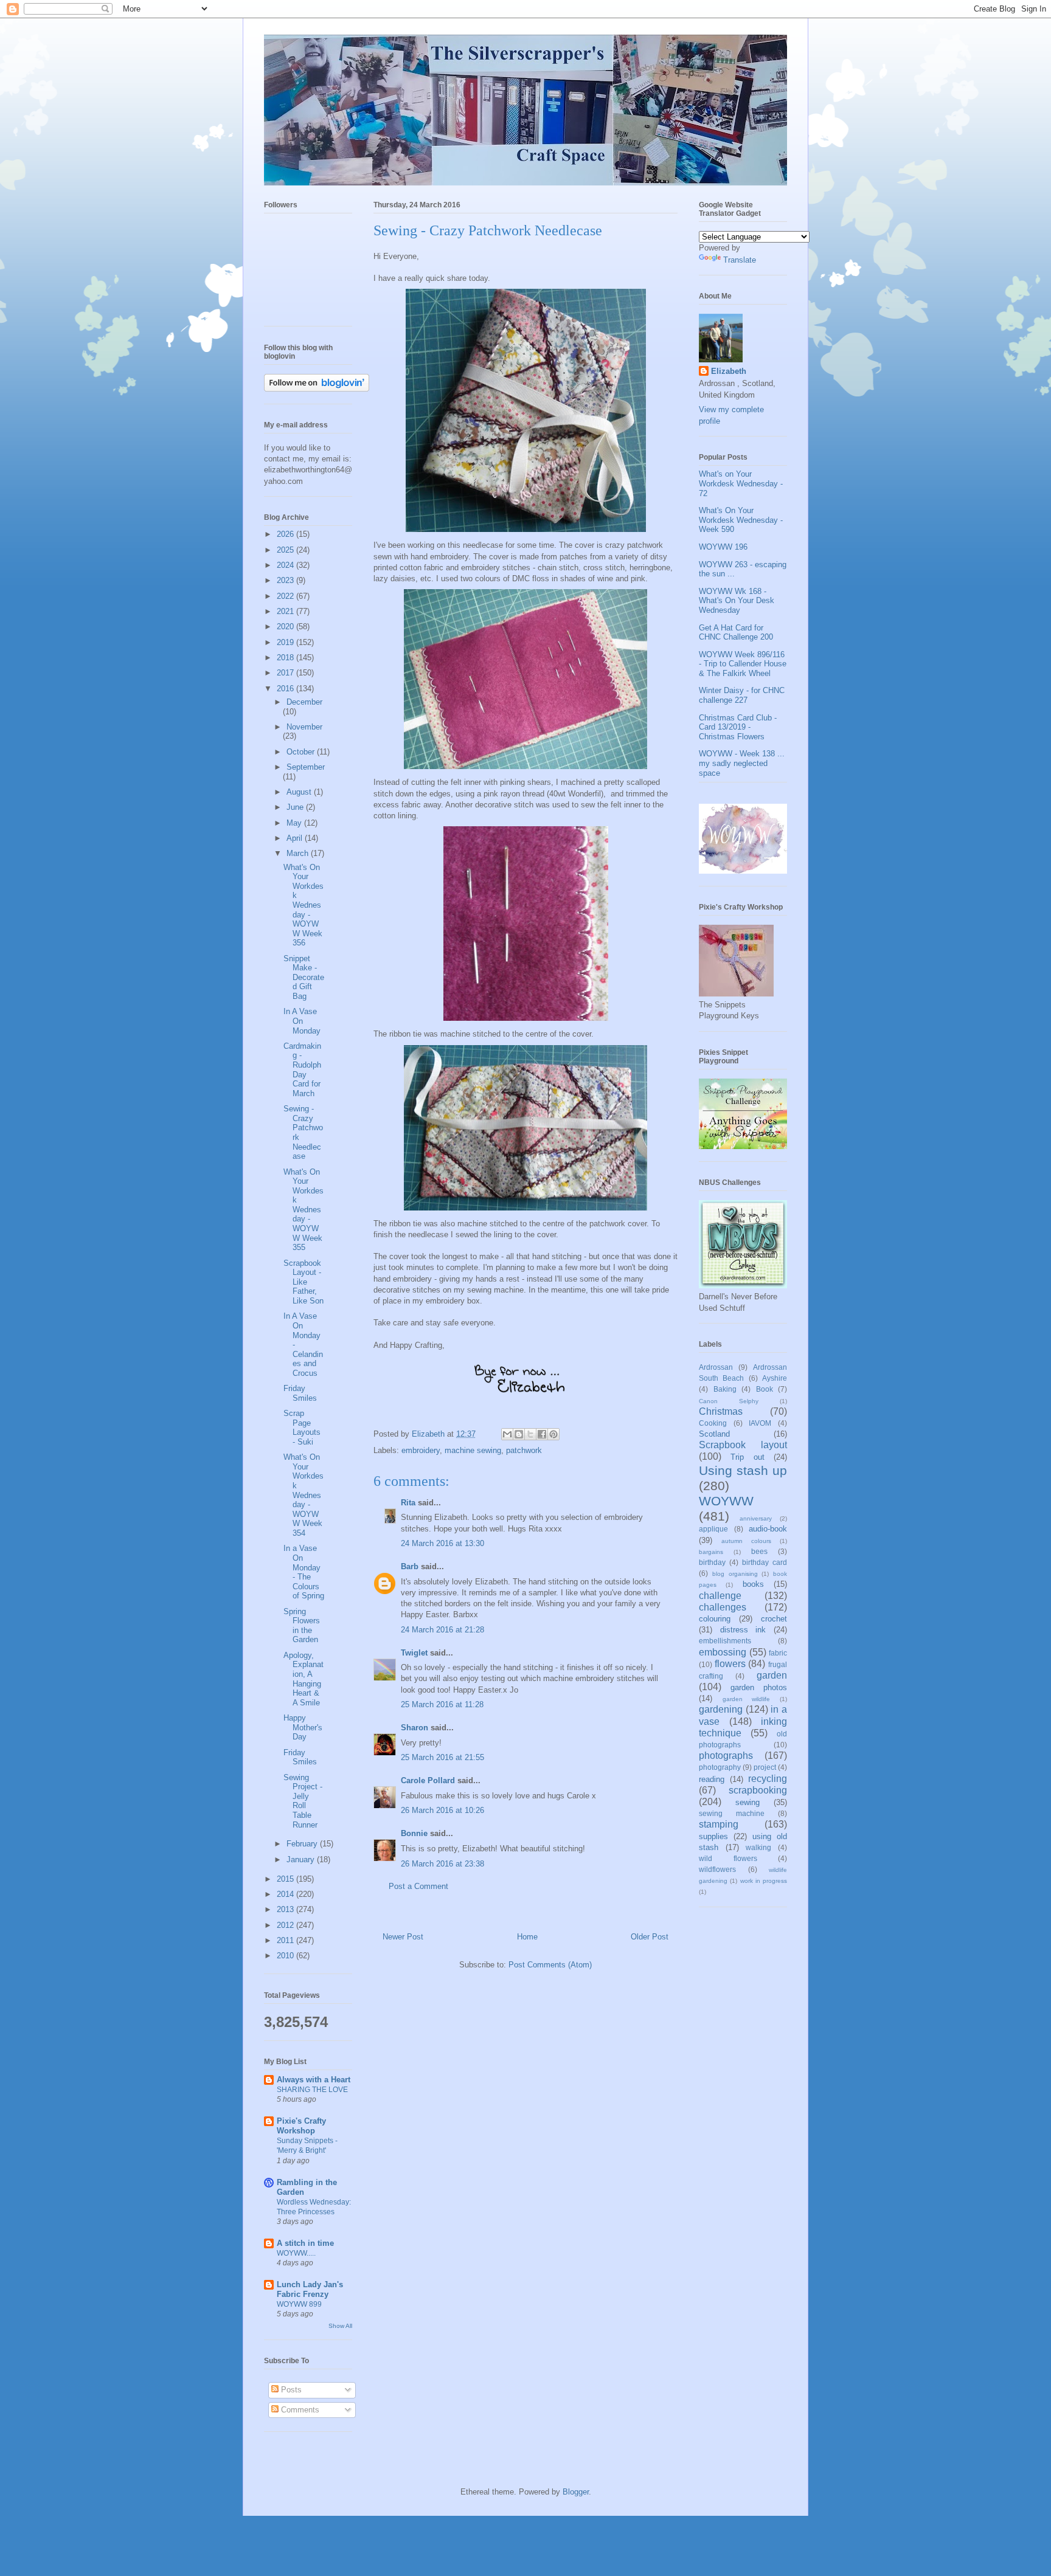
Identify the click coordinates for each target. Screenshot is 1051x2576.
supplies (713, 1836)
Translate (740, 260)
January (302, 1859)
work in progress (764, 1881)
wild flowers (728, 1858)
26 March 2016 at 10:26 (442, 1810)
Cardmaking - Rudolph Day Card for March (302, 1070)
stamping (719, 1824)
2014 (286, 1894)
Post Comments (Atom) (550, 1965)
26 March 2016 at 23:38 (442, 1864)
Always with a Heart (314, 2080)
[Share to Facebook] (542, 1434)
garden (772, 1675)
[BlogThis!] (519, 1434)
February (303, 1844)
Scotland (714, 1434)
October (302, 752)
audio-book (768, 1529)
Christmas (721, 1411)
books (753, 1584)
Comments (299, 2410)
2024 (286, 565)
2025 (286, 550)
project (765, 1767)
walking (758, 1847)
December (304, 702)
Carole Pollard (428, 1780)
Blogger (576, 2492)
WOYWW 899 (299, 2304)
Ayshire (775, 1378)
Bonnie (414, 1833)
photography (720, 1767)
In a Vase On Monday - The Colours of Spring (304, 1572)
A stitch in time (305, 2243)
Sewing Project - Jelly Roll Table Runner (303, 1801)
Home (527, 1937)
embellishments (725, 1641)
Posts (290, 2390)
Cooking (713, 1423)
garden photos (759, 1687)
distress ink (743, 1630)
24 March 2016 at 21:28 (442, 1630)
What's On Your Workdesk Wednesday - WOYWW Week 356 (304, 905)
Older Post (650, 1937)
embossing (723, 1652)
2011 (286, 1940)
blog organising (735, 1574)
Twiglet (414, 1653)
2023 (286, 580)
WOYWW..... (296, 2253)
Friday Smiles (300, 1393)
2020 (286, 627)
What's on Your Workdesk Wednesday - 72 (741, 483)
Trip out (747, 1457)
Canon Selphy (729, 1401)
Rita (408, 1503)
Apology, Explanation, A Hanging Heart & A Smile (304, 1679)
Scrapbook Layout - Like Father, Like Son (304, 1282)
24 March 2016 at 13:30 (442, 1543)
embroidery (421, 1450)
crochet (774, 1619)
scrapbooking (758, 1790)
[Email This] (507, 1434)
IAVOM (760, 1423)
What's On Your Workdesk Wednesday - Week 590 (741, 520)
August (300, 792)
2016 (286, 689)
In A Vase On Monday (302, 1021)
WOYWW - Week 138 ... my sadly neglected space (742, 763)
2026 (286, 534)
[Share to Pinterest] (553, 1434)
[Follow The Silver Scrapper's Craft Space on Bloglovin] (317, 389)
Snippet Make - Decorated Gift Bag (304, 977)
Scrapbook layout (743, 1445)
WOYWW (726, 1501)
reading (712, 1779)
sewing (747, 1802)
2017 (286, 673)
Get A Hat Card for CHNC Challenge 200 (736, 633)
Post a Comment (418, 1886)
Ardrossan (716, 1367)
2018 (286, 658)
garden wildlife (747, 1699)
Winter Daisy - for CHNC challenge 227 (742, 695)
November (304, 727)
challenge (720, 1596)
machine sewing (473, 1450)
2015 (286, 1879)
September (306, 767)
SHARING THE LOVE (312, 2090)
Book (765, 1389)
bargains (711, 1552)
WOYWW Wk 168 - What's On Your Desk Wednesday (737, 601)
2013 (286, 1909)
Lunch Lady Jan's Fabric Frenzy (310, 2289)
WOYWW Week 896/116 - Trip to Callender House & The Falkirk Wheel (743, 664)
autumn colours (746, 1541)
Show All (340, 2326)
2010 (286, 1956)
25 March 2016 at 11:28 (442, 1704)
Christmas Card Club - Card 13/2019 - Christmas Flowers (738, 727)
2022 (286, 596)
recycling (768, 1779)
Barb (410, 1566)
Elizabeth (729, 371)
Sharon (415, 1728)
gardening (721, 1709)
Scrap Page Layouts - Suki (302, 1428)
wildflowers (717, 1869)
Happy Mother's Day (303, 1727)
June (296, 807)
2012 (286, 1925)
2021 (286, 611)
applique (713, 1529)
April (296, 838)
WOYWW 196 (723, 547)
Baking (725, 1389)
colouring (715, 1619)
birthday (712, 1562)
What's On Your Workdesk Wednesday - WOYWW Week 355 (304, 1210)
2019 (286, 642)
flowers (730, 1664)
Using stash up (743, 1470)
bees (759, 1551)
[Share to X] (530, 1434)
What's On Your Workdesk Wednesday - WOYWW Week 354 (304, 1495)
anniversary (756, 1518)
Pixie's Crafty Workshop (301, 2126)
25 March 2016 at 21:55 (442, 1757)
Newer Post (403, 1937)
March (299, 853)
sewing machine (732, 1813)
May (295, 823)
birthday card (765, 1562)
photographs (726, 1756)
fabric (778, 1653)
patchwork (524, 1450)
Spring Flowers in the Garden (302, 1626)
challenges (723, 1607)
